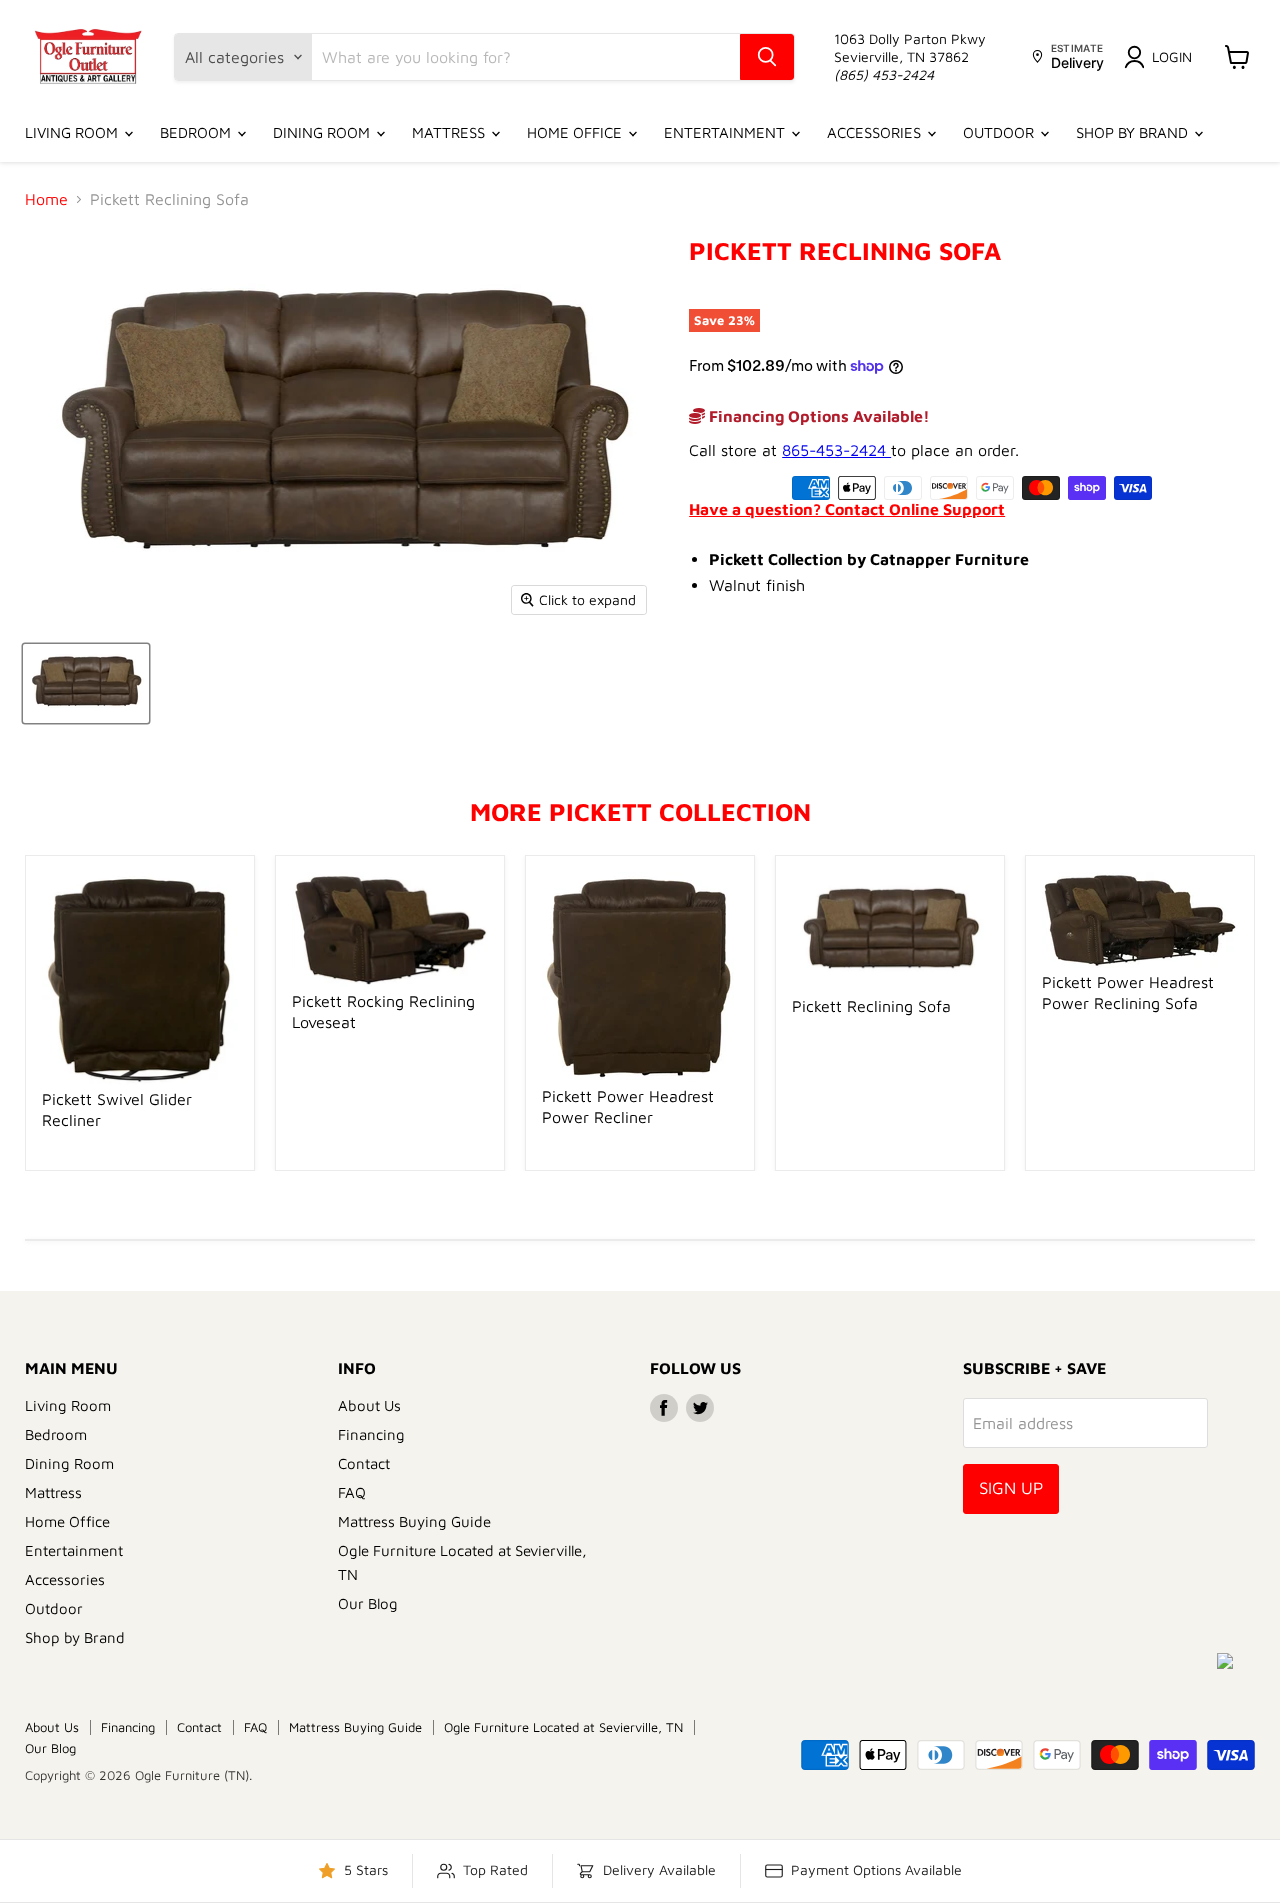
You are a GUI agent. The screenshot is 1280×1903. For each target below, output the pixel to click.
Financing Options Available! (817, 416)
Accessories (876, 132)
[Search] (767, 57)
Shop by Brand (1134, 132)
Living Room (73, 132)
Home (46, 199)
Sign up (1011, 1488)
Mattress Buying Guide (414, 1521)
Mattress (450, 132)
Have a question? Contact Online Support (847, 509)
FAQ (352, 1492)
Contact (364, 1463)
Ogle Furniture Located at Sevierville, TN (563, 1727)
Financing (371, 1434)
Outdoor (1000, 132)
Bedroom (197, 132)
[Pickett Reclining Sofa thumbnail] (86, 683)
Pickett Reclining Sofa (871, 1006)
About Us (369, 1405)
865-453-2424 (836, 450)
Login (1172, 56)
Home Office (576, 132)
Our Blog (368, 1603)
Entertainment (726, 132)
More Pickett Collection (640, 811)
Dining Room (323, 132)
